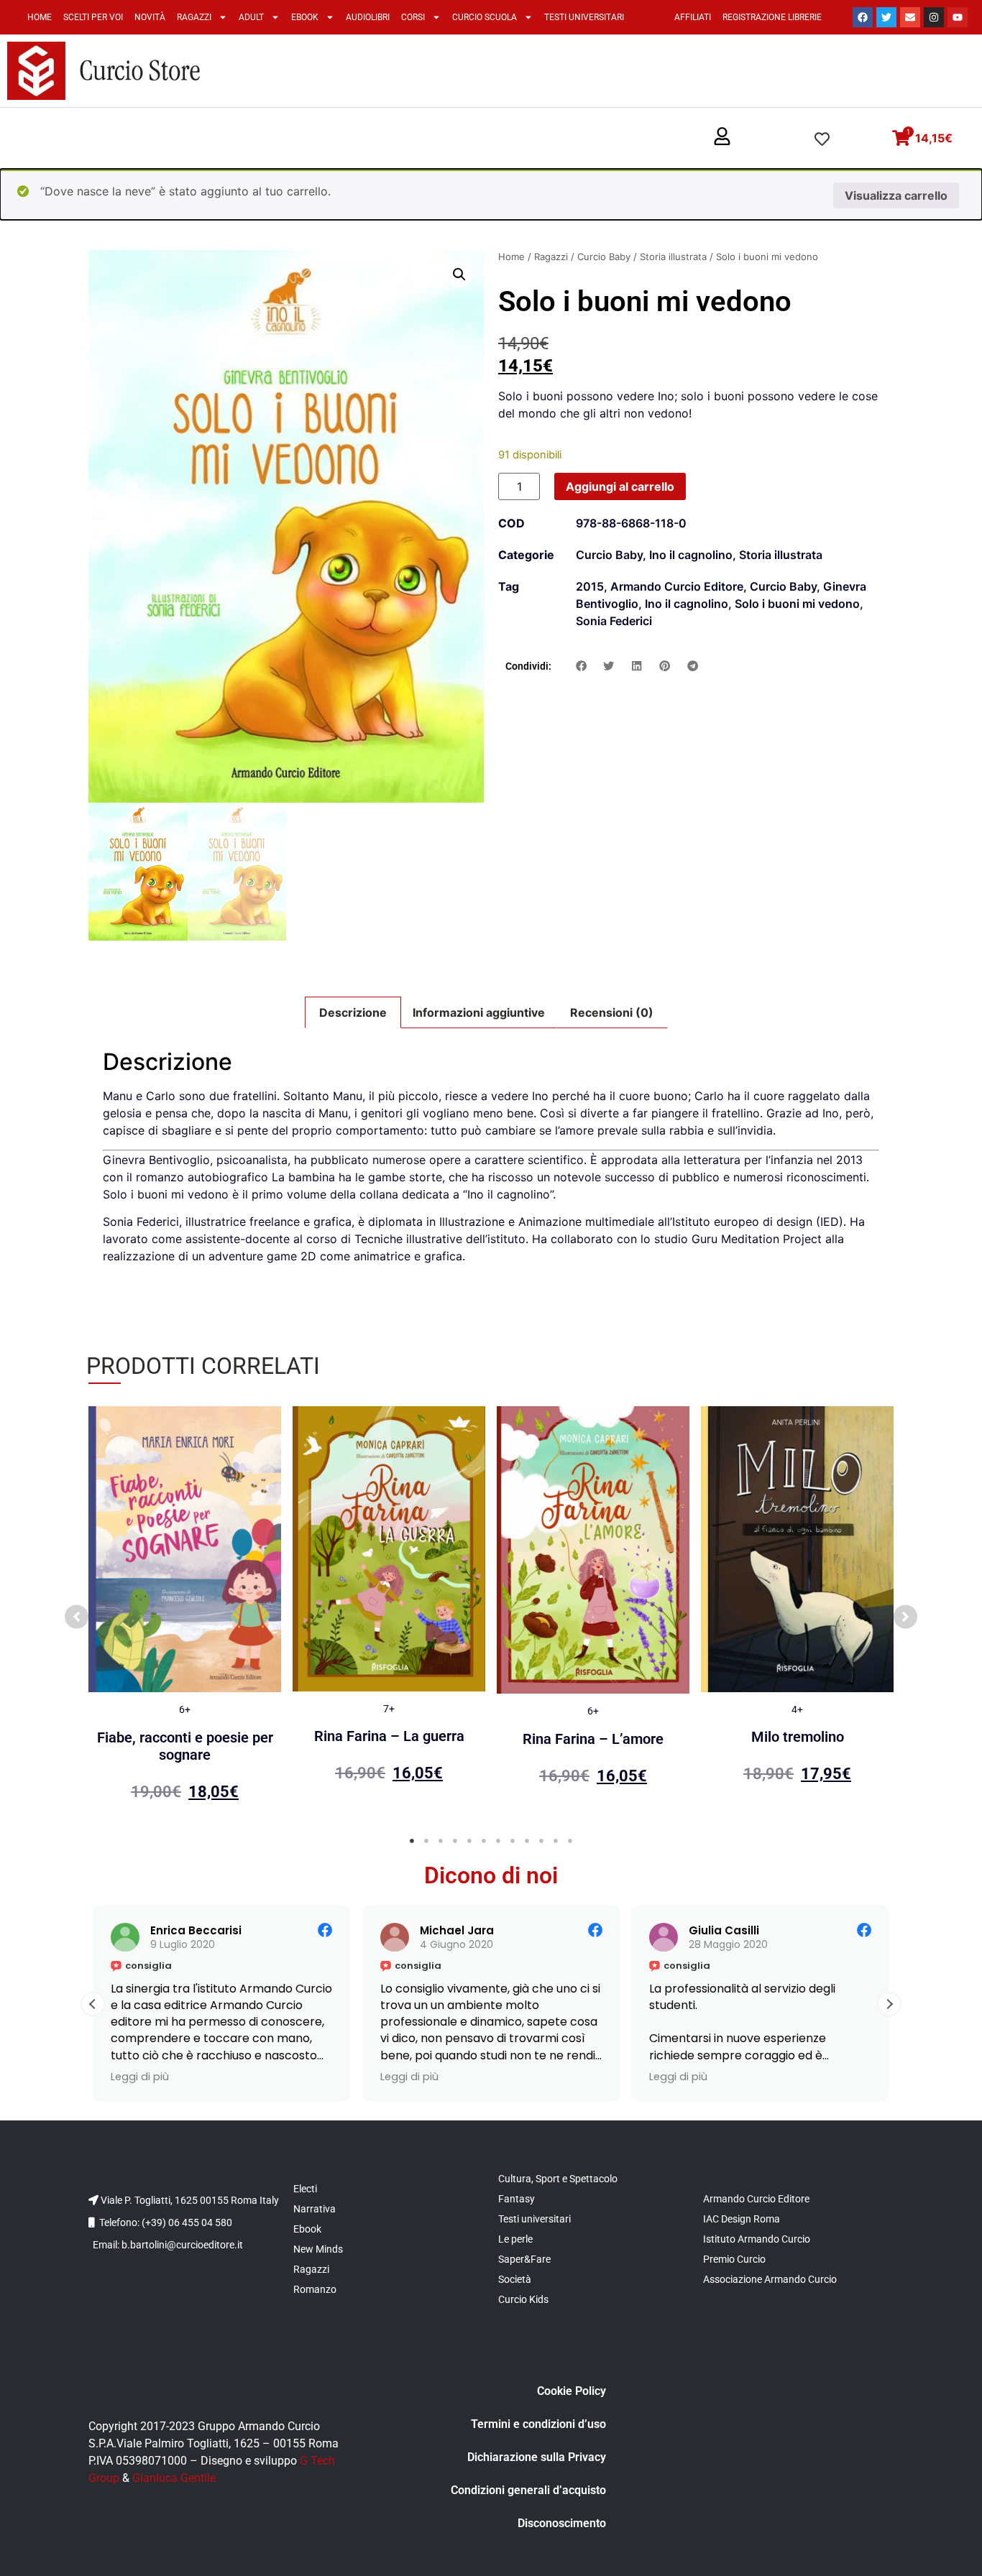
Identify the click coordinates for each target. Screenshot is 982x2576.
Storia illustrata (673, 257)
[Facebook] (863, 17)
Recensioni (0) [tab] (612, 1012)
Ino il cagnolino (691, 555)
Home (40, 17)
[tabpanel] (185, 1610)
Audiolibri (368, 17)
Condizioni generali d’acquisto (528, 2490)
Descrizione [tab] (353, 1012)
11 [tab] (556, 1841)
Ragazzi (194, 17)
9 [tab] (527, 1841)
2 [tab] (426, 1841)
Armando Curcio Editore (677, 586)
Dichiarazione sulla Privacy (537, 2457)
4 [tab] (455, 1841)
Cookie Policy (572, 2391)
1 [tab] (412, 1841)
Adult (251, 17)
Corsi (413, 17)
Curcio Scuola (485, 17)
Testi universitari (584, 17)
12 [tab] (570, 1841)
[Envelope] (910, 17)
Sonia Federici (614, 621)
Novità (150, 17)
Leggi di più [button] (140, 2077)
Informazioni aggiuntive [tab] (479, 1012)
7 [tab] (498, 1841)
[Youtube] (958, 17)
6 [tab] (484, 1841)
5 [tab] (469, 1841)
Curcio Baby (604, 257)
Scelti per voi (93, 17)
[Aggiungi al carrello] (267, 1431)
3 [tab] (441, 1841)
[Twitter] (886, 17)
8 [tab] (513, 1841)
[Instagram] (934, 17)
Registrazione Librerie (772, 17)
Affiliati (693, 17)
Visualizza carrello (896, 195)
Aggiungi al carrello (620, 486)
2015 (590, 586)
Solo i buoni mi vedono (797, 604)
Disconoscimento (562, 2523)
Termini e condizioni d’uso (538, 2424)
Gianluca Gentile (174, 2478)
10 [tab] (541, 1841)
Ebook (305, 17)
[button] (722, 137)
